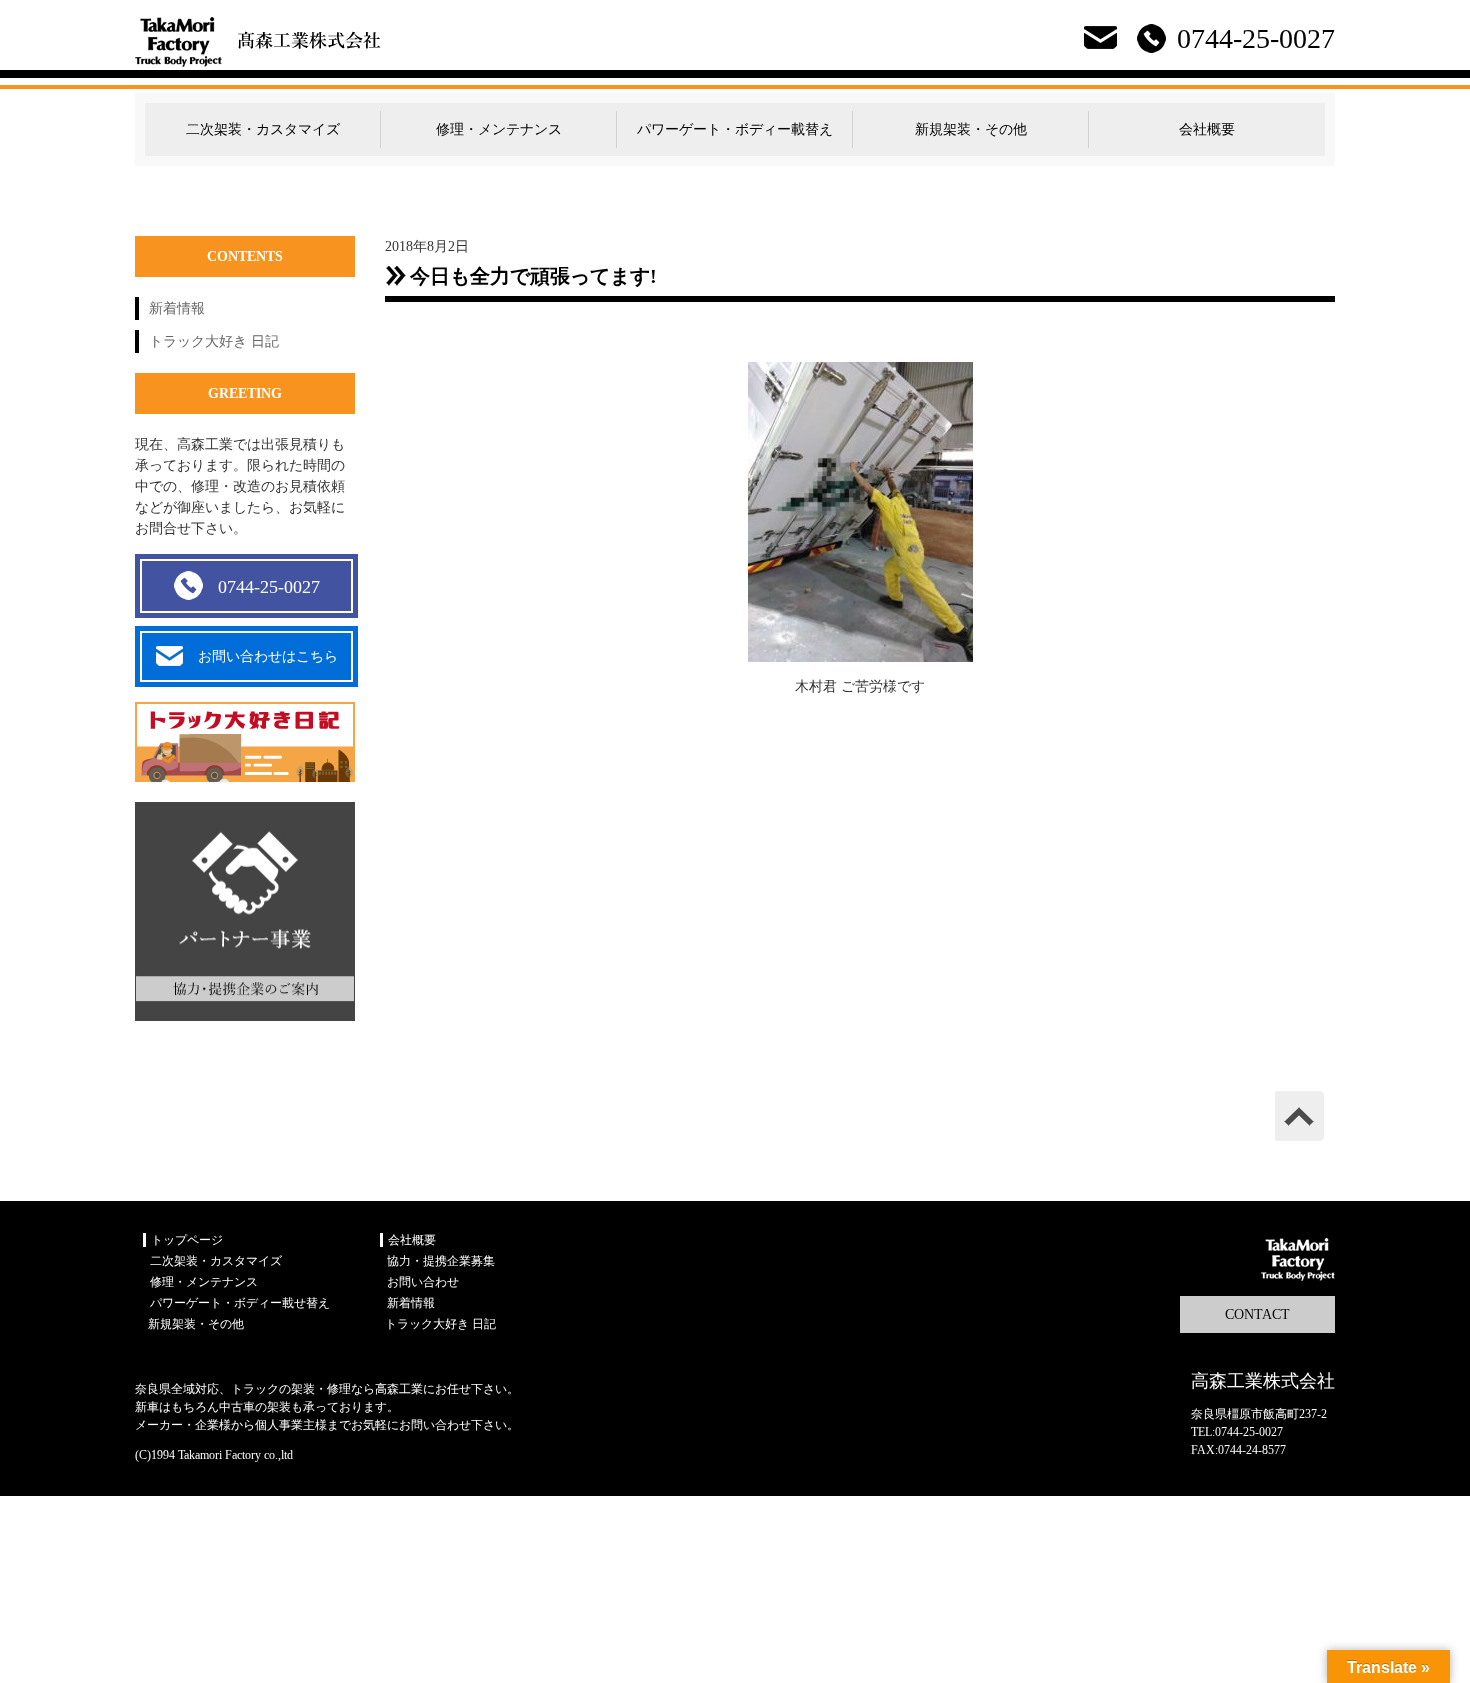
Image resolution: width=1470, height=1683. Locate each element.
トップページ (187, 1240)
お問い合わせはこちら (268, 656)
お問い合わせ (423, 1282)
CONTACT (1257, 1314)
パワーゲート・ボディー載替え (735, 129)
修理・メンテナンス (499, 129)
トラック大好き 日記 (214, 341)
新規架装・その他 (971, 129)
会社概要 (1207, 129)
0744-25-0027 (269, 587)
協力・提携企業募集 (441, 1261)
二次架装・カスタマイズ (263, 129)
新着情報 (177, 308)
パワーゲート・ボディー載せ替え (240, 1303)
